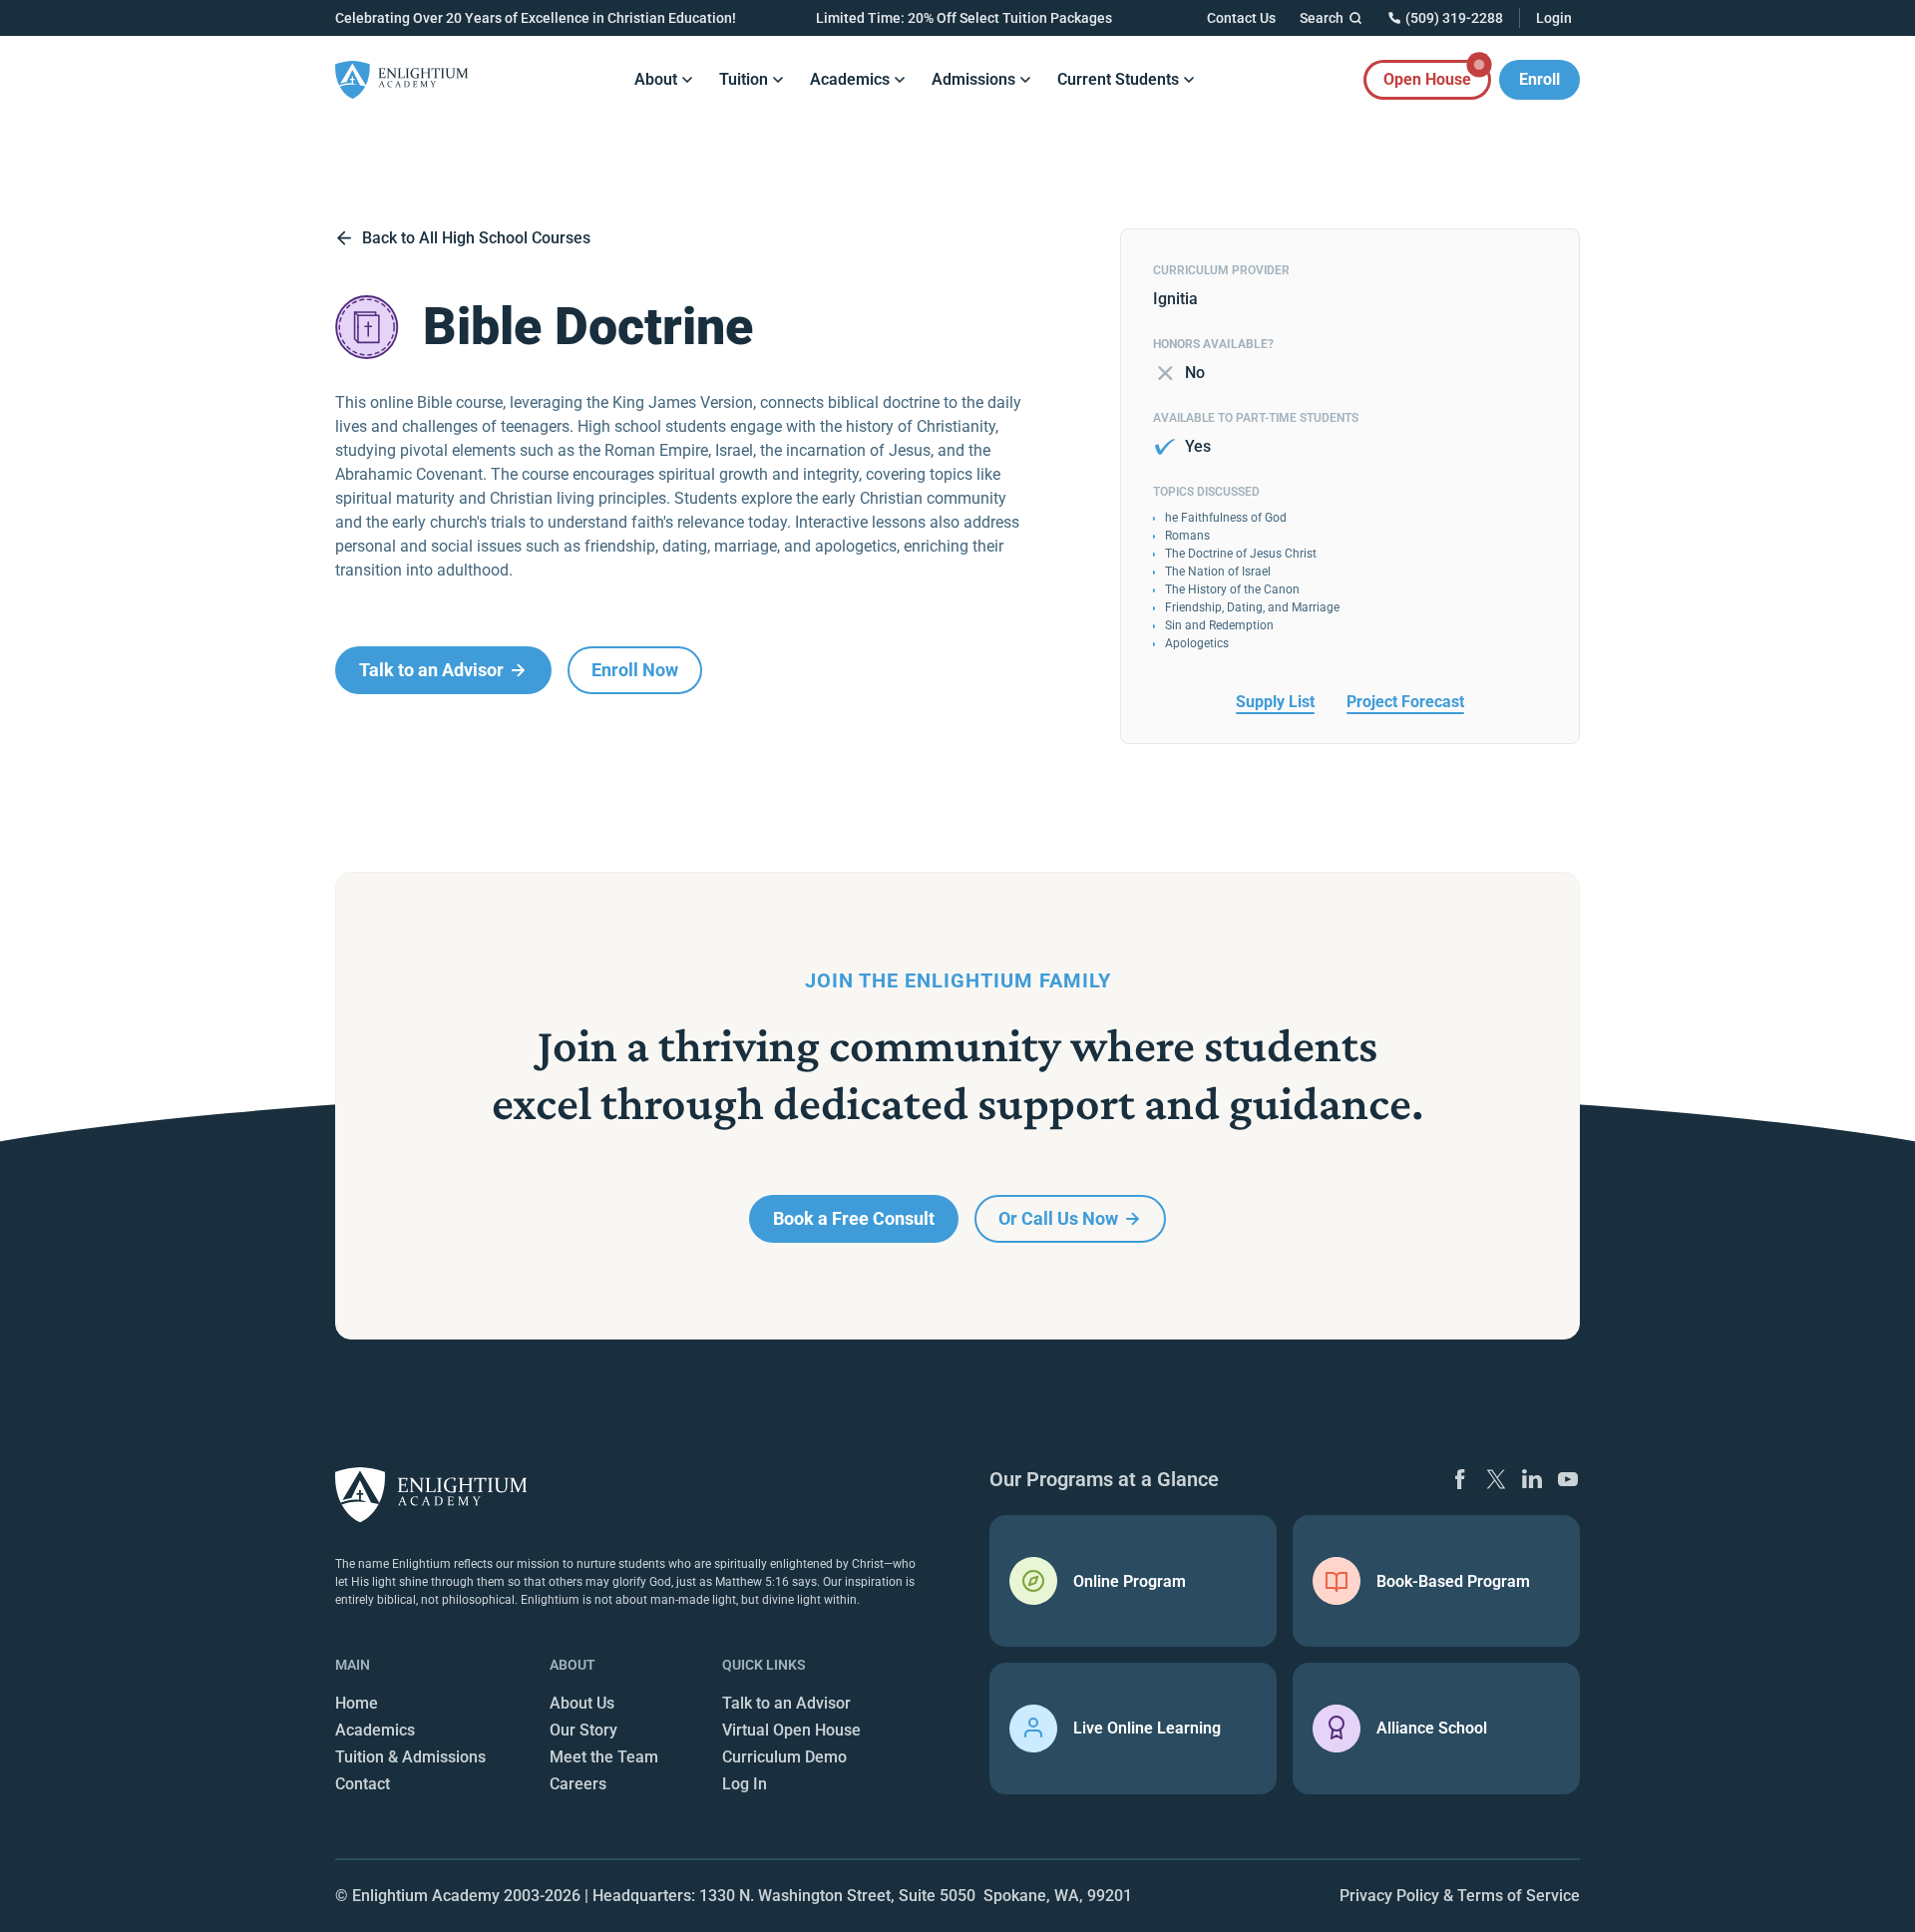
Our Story (583, 1730)
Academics (375, 1730)
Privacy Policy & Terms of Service (1460, 1896)
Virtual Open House (791, 1730)
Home (357, 1703)
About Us (582, 1703)
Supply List (1275, 702)
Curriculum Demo (784, 1757)
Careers (578, 1784)
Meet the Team (604, 1757)
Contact (363, 1784)
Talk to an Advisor (786, 1703)
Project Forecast (1405, 702)
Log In (745, 1784)
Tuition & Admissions (410, 1757)
